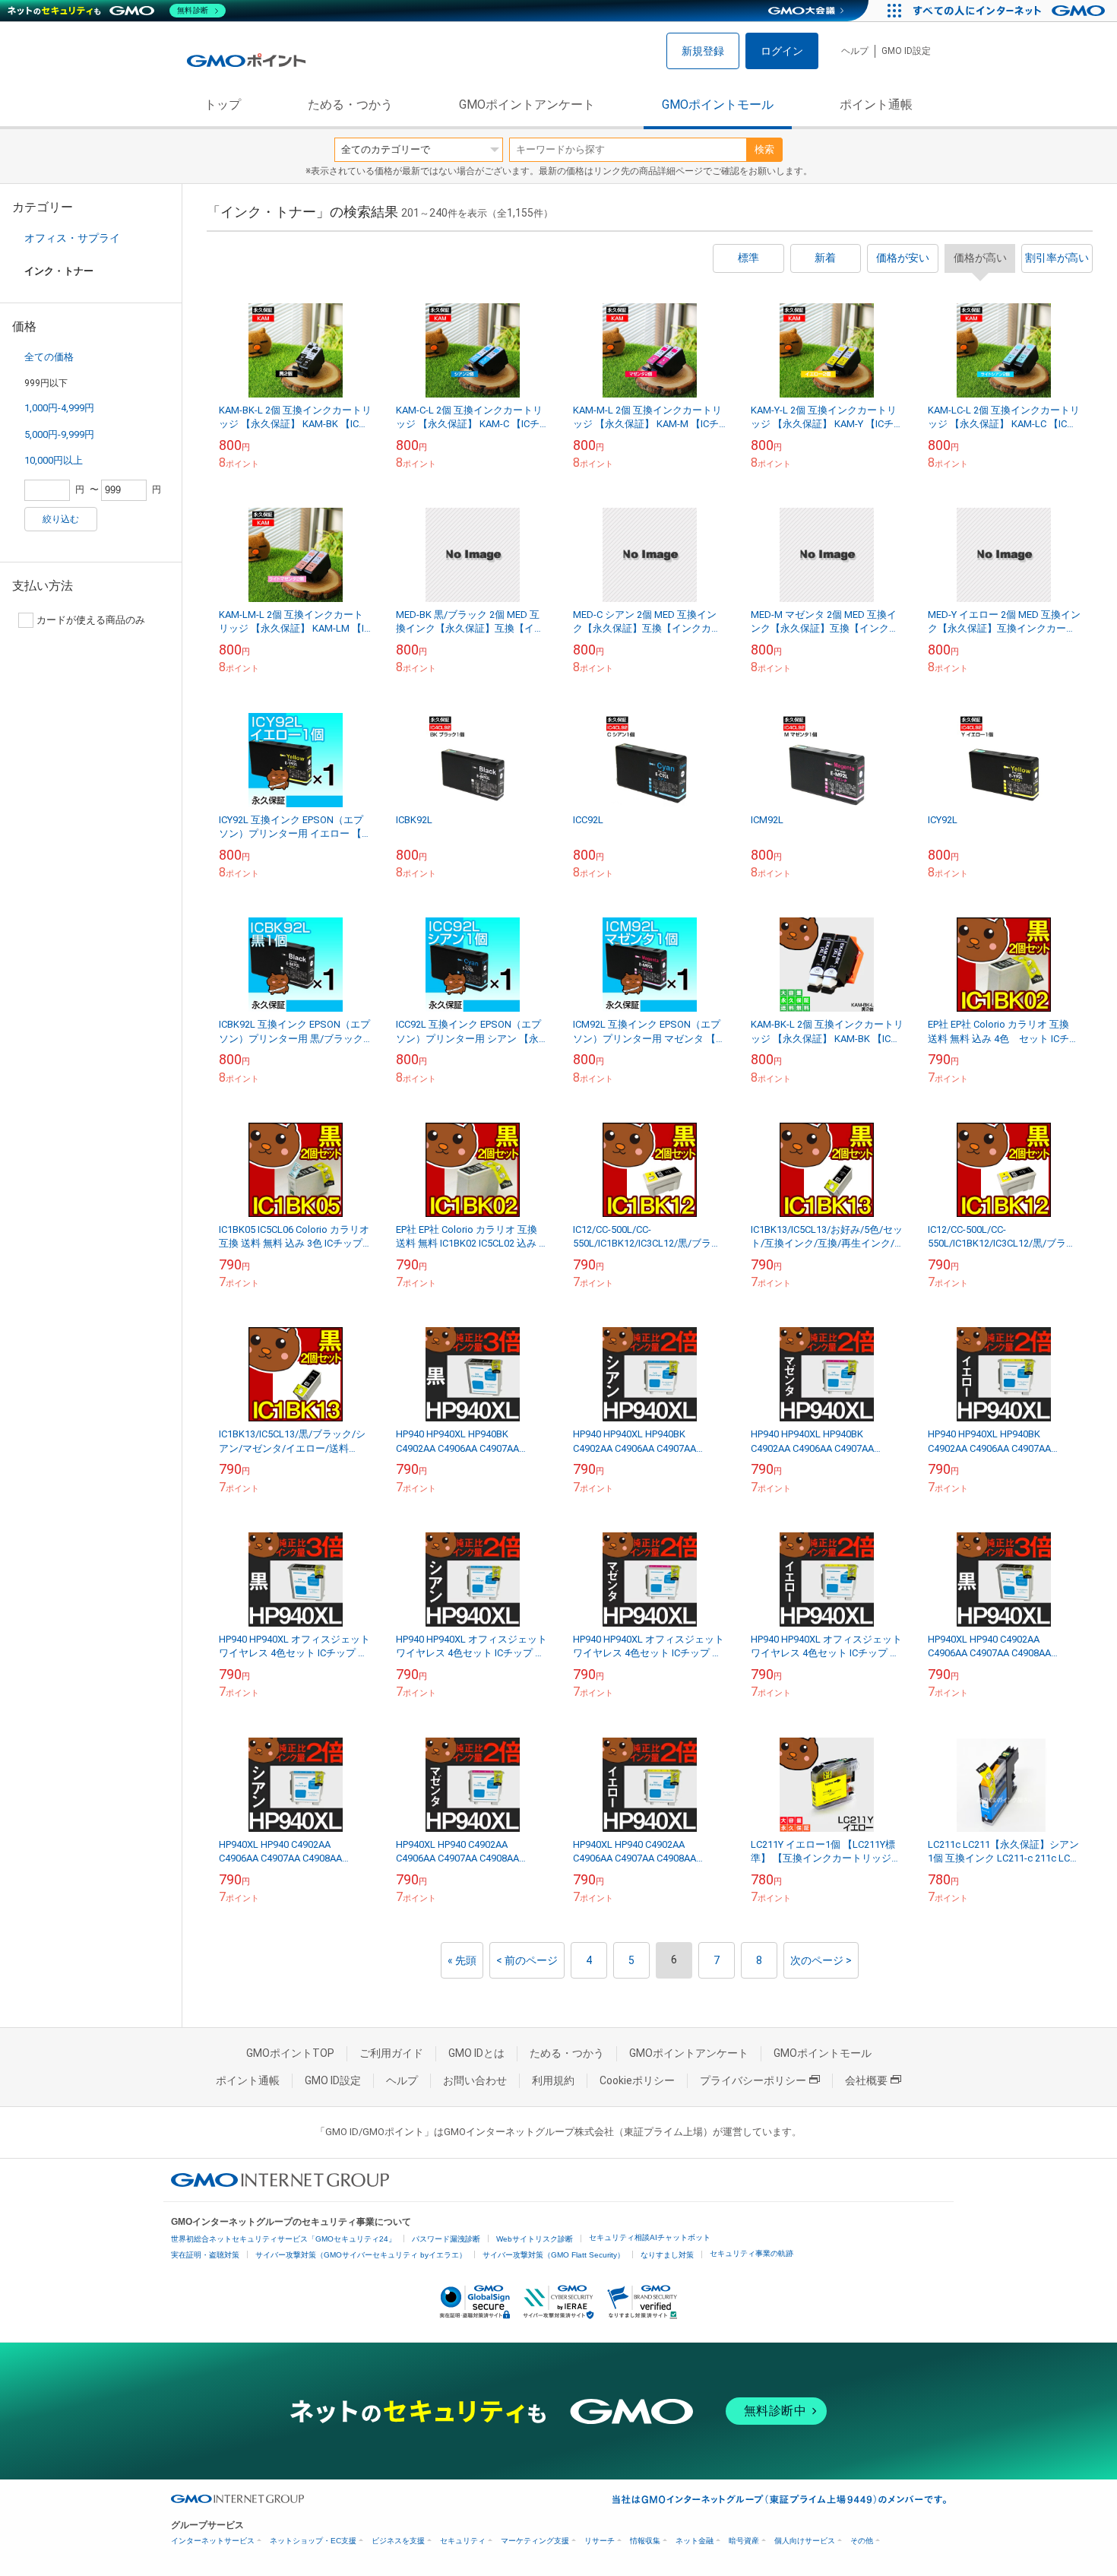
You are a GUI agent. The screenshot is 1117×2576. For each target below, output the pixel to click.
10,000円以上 (54, 460)
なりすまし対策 (667, 2255)
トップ (223, 105)
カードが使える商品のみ (91, 620)
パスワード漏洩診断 (446, 2239)
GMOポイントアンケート (527, 105)
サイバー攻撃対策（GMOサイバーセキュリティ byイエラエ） (361, 2255)
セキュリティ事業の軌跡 (752, 2253)
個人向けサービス (805, 2541)
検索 (764, 149)
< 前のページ (527, 1960)
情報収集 (645, 2541)
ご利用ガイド (391, 2053)
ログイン (782, 51)
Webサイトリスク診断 (535, 2239)
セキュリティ (463, 2541)
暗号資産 (744, 2541)
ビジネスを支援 (398, 2541)
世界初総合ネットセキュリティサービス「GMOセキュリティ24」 (283, 2239)
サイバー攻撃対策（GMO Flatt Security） (554, 2255)
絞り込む (61, 519)
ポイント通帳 (876, 105)
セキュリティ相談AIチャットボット (650, 2237)
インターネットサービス (213, 2541)
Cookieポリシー (637, 2080)
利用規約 (553, 2080)
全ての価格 (49, 357)
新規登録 (703, 51)
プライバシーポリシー (753, 2080)
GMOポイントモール (718, 105)
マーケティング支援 (535, 2541)
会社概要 (866, 2080)
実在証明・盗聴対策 (205, 2255)
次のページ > (821, 1960)
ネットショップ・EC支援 (313, 2541)
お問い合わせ (475, 2080)
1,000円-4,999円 (59, 408)
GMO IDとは (476, 2053)
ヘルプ (855, 51)
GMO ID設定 (906, 51)
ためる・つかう (350, 105)
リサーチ (600, 2541)
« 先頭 (462, 1960)
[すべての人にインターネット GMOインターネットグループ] (1011, 11)
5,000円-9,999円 (59, 434)
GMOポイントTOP (290, 2053)
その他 (862, 2541)
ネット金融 (695, 2541)
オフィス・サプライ (72, 238)
